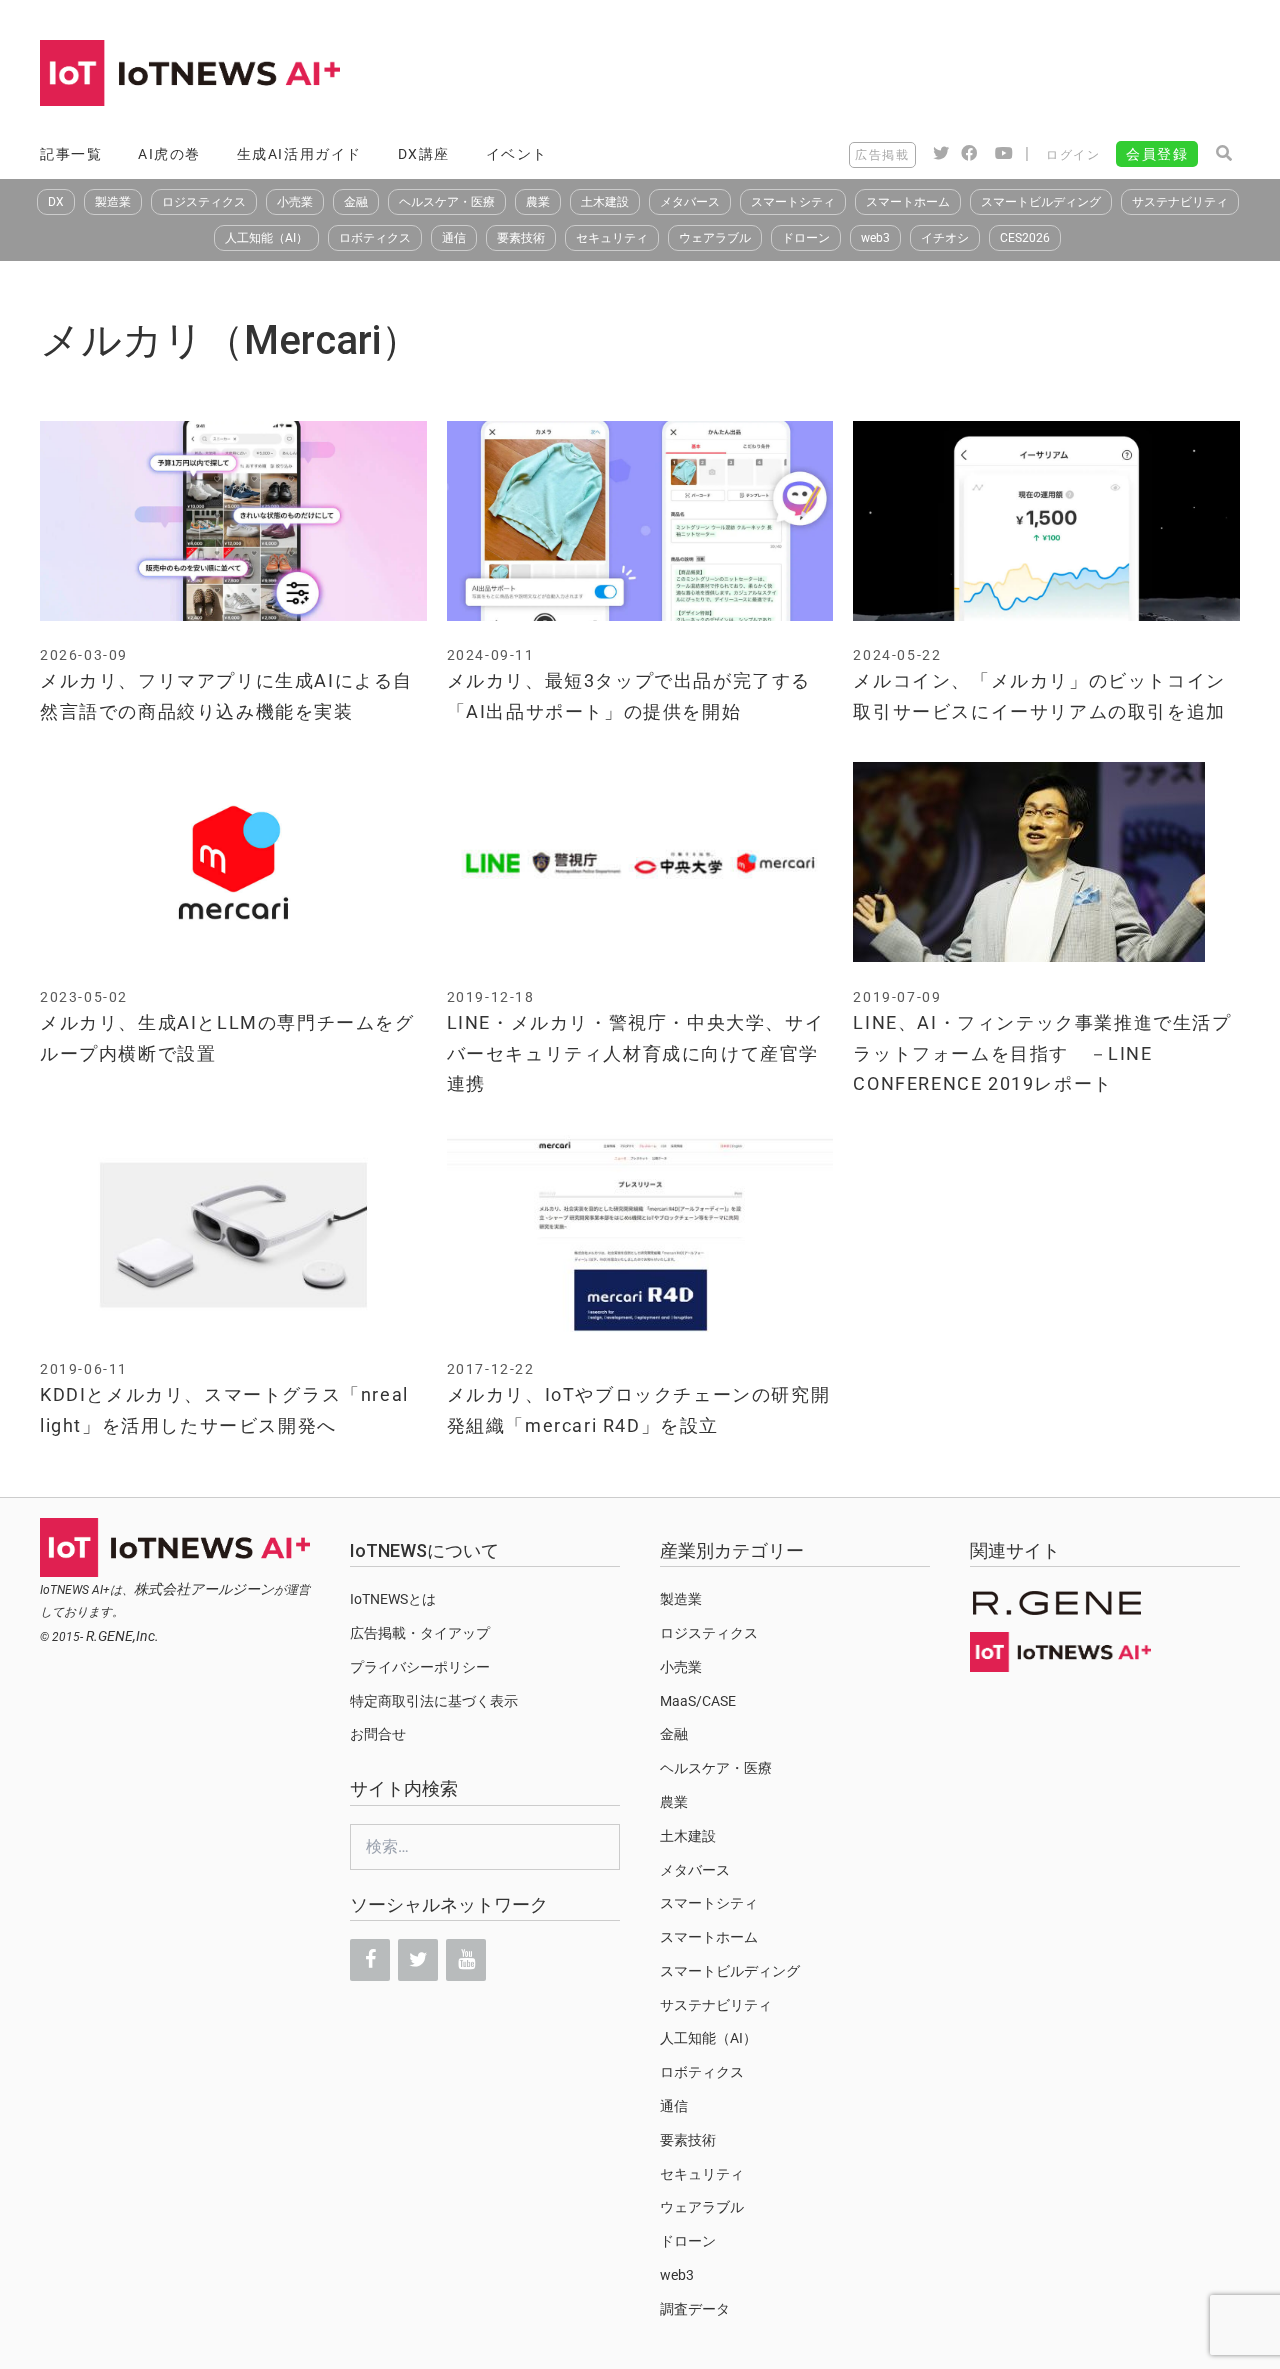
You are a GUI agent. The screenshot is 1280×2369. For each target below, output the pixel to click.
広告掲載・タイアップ (420, 1633)
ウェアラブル (715, 238)
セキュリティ (612, 238)
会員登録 (1157, 154)
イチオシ (945, 238)
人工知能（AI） (266, 238)
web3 (875, 238)
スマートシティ (793, 202)
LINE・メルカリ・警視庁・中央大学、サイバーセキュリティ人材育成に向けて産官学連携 (636, 1053)
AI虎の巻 (169, 154)
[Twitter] (418, 1960)
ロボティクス (375, 238)
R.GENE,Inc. (122, 1636)
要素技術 (521, 238)
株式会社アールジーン (204, 1589)
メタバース (690, 202)
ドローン (806, 238)
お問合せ (378, 1734)
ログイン (1073, 155)
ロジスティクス (204, 202)
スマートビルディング (1041, 202)
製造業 (113, 202)
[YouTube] (466, 1960)
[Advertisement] (876, 75)
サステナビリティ (1180, 202)
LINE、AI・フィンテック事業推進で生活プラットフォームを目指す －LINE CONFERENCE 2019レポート (1042, 1053)
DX (56, 202)
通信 (454, 238)
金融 (356, 202)
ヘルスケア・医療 (447, 202)
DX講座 (424, 154)
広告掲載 (882, 155)
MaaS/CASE (698, 1701)
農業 (538, 202)
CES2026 (1025, 238)
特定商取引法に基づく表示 (434, 1701)
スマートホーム (908, 202)
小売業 (295, 202)
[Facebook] (370, 1960)
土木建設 (605, 202)
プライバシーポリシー (420, 1667)
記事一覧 (71, 154)
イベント (517, 154)
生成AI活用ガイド (299, 154)
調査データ (695, 2309)
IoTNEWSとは (393, 1599)
